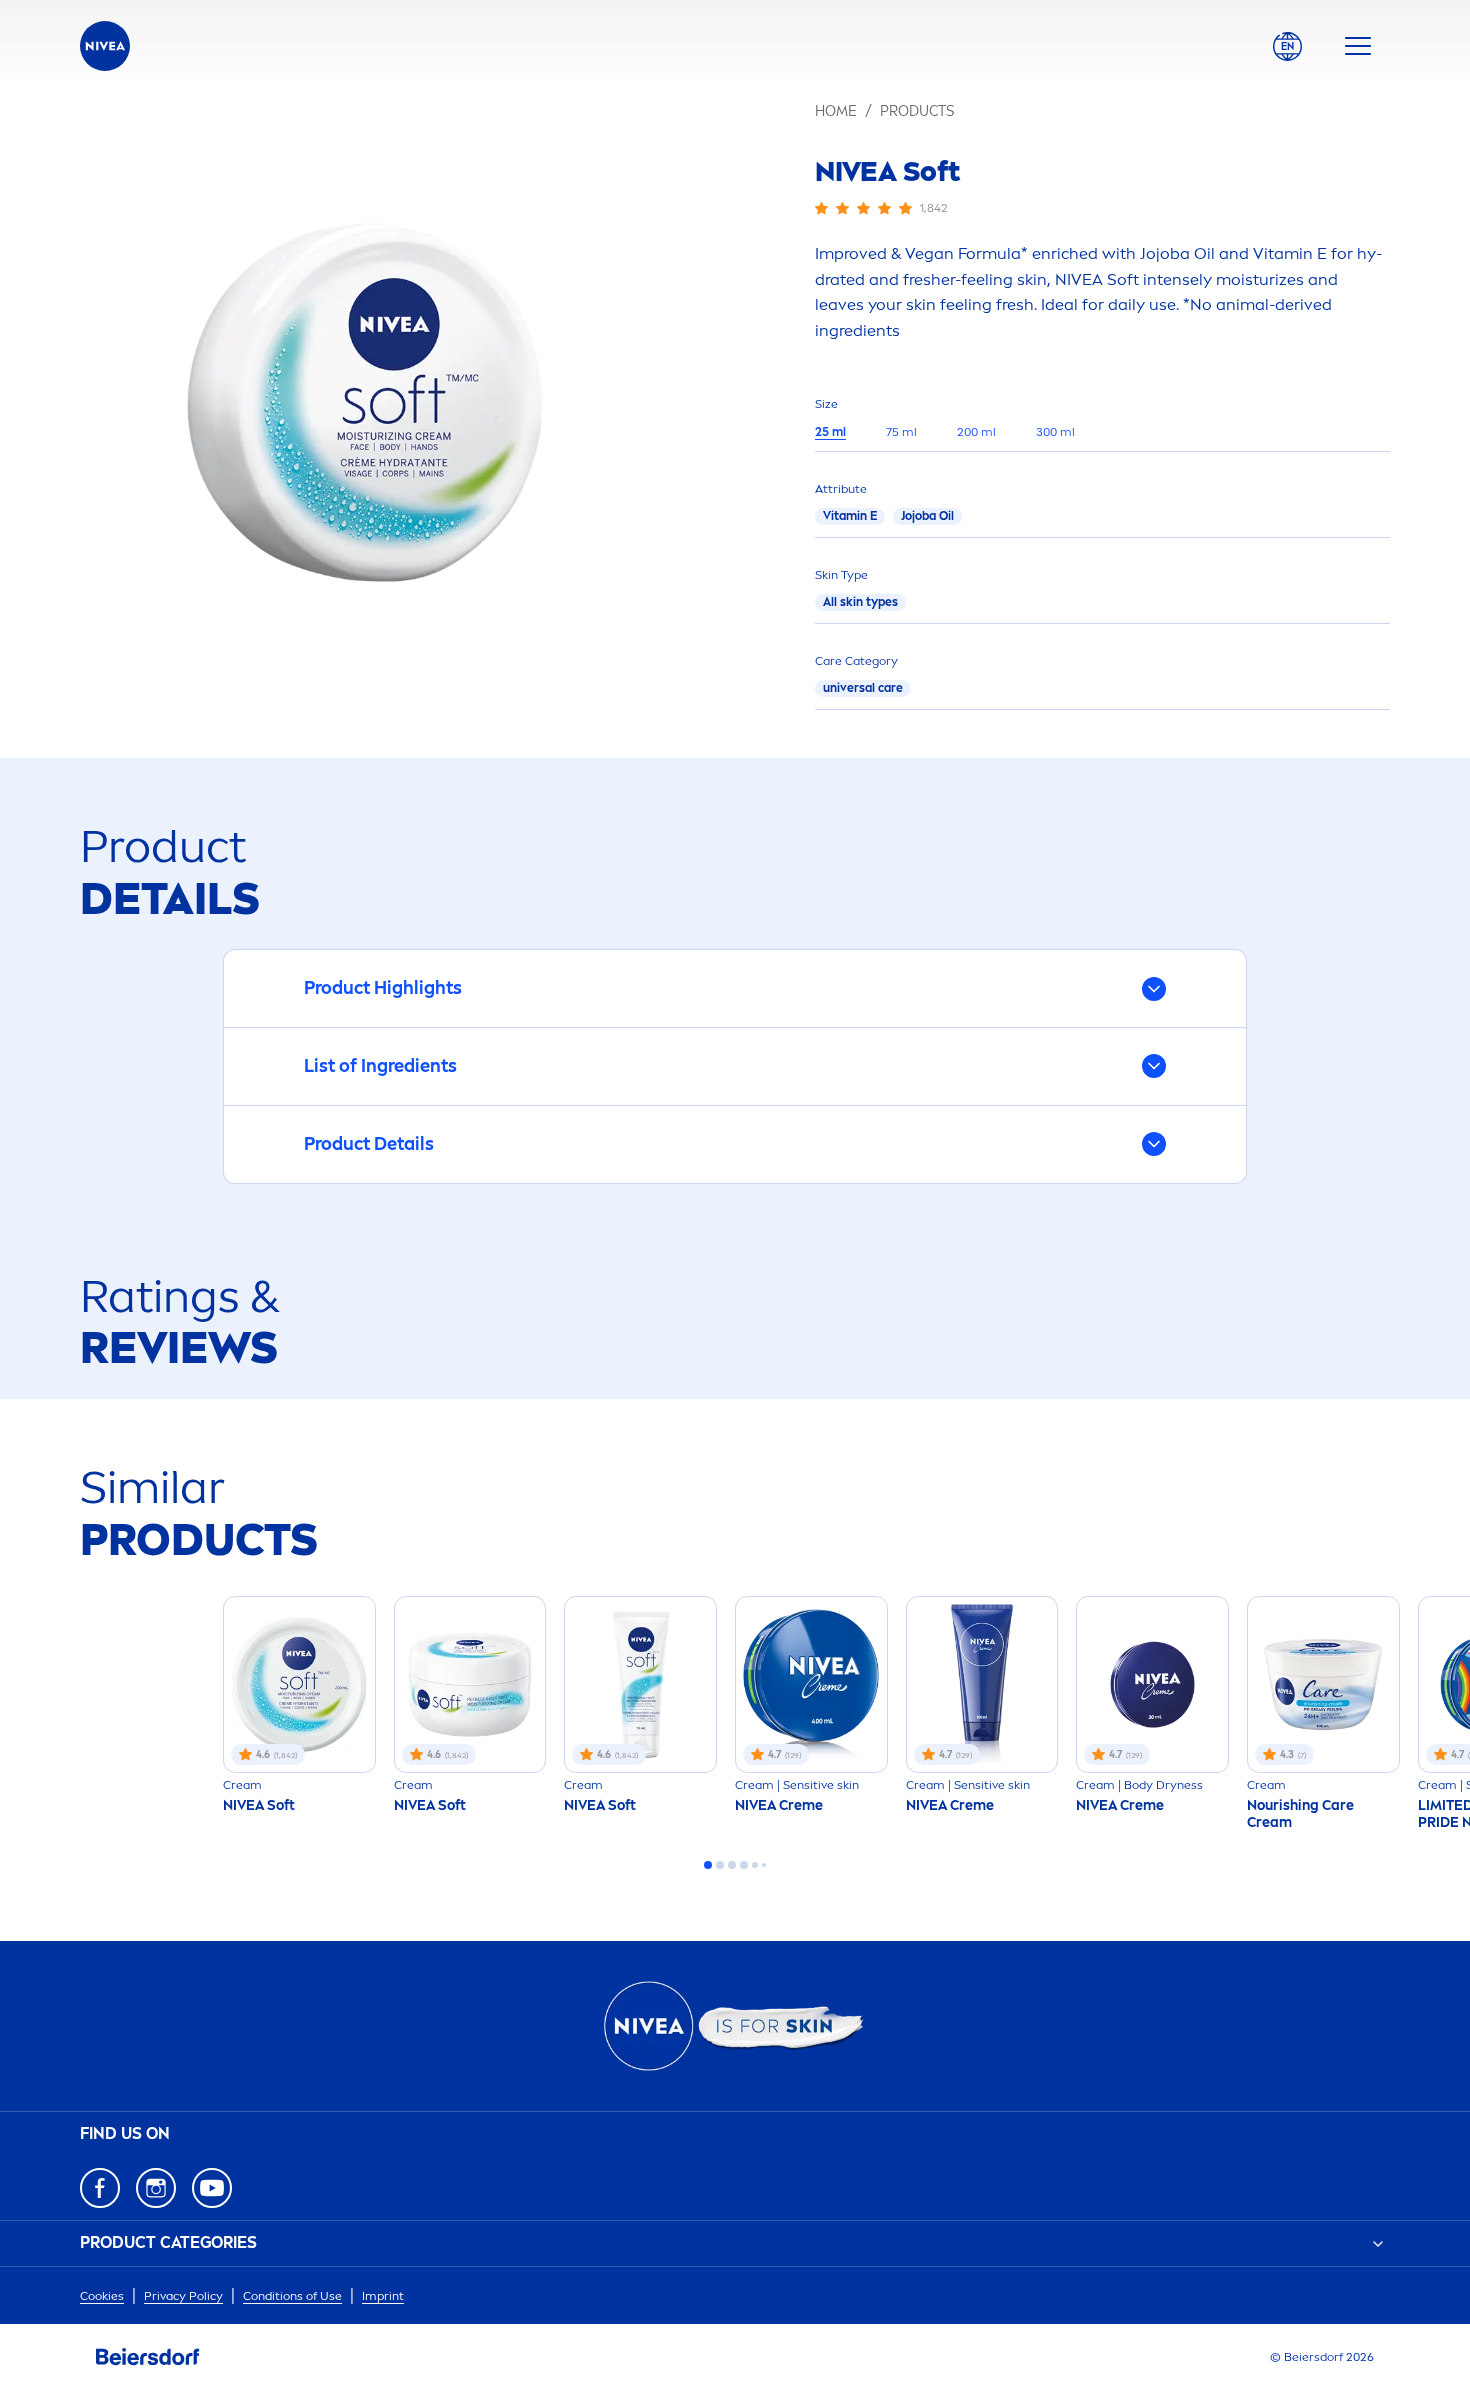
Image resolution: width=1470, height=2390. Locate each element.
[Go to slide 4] (744, 1865)
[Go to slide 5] (755, 1865)
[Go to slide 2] (720, 1865)
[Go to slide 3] (732, 1865)
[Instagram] (156, 2188)
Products (917, 111)
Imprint (383, 2296)
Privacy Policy (183, 2296)
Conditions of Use (292, 2296)
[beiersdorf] (148, 2357)
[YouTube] (212, 2188)
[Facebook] (100, 2188)
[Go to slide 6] (764, 1865)
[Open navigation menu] (1358, 46)
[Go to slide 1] (708, 1865)
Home (836, 111)
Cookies (102, 2296)
